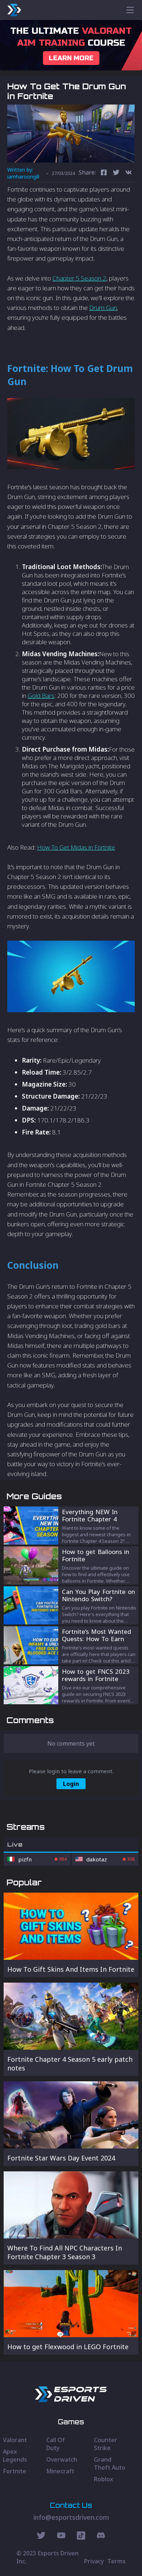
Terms (117, 2561)
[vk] (129, 173)
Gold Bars (41, 696)
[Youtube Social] (61, 2536)
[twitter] (116, 173)
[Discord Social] (81, 2536)
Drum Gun (103, 308)
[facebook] (104, 173)
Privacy (94, 2561)
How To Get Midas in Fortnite (76, 847)
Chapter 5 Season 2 (79, 278)
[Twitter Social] (41, 2536)
